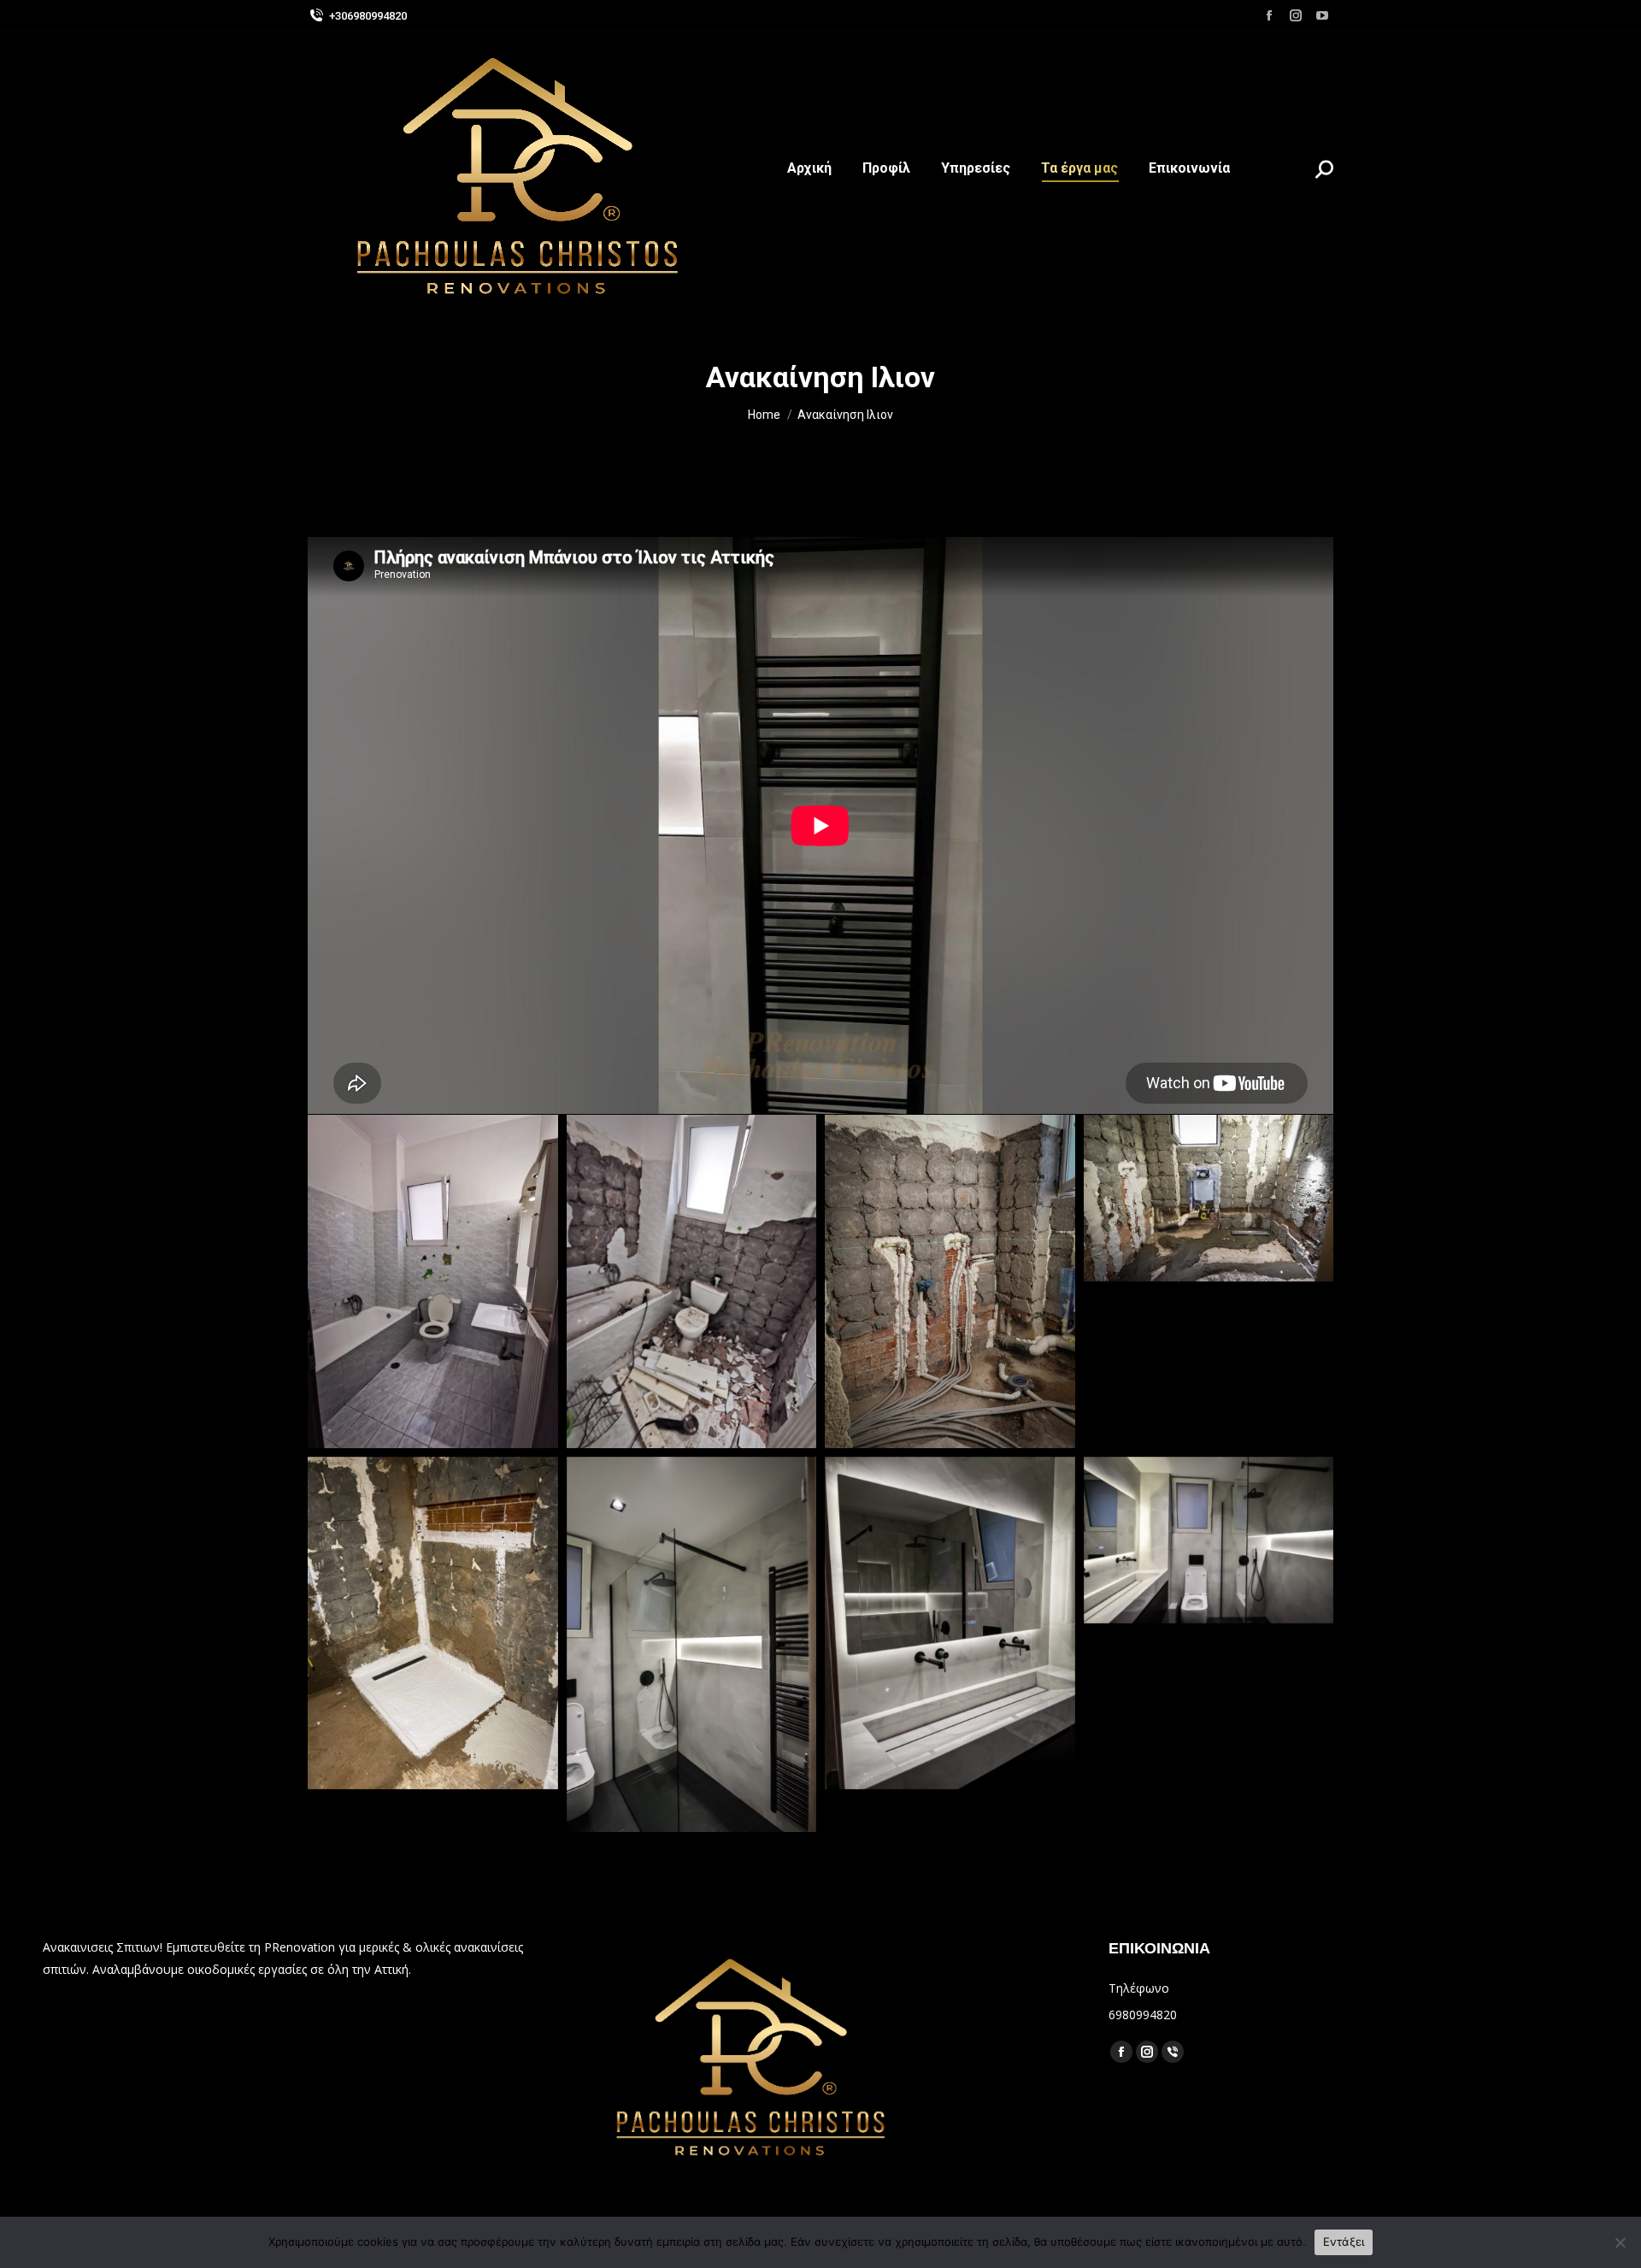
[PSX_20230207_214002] (1209, 1540)
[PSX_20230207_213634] (433, 1281)
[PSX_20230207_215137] (692, 1644)
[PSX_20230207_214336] (692, 1281)
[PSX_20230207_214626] (950, 1281)
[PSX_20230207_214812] (1209, 1198)
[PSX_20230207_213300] (950, 1623)
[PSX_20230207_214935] (433, 1623)
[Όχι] (1620, 2242)
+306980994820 (368, 16)
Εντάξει (1344, 2241)
